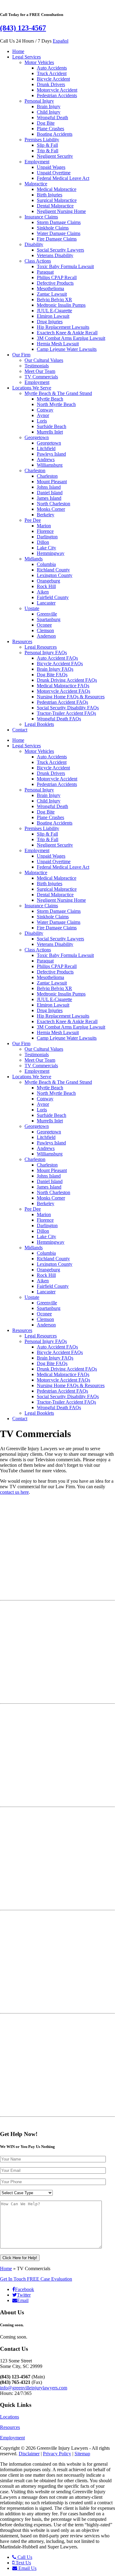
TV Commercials (41, 377)
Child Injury (49, 112)
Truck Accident (52, 73)
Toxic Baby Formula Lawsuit (65, 266)
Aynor (43, 415)
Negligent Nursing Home (61, 211)
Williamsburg (50, 465)
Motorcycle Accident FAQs (63, 691)
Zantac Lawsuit (52, 294)
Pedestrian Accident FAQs (62, 702)
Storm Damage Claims (59, 222)
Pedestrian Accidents (57, 95)
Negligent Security (55, 156)
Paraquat (45, 272)
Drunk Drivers (51, 84)
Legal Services (27, 57)
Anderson (46, 636)
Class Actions (38, 261)
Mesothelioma (50, 288)
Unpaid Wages (51, 167)
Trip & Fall (48, 151)
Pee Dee (33, 520)
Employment (37, 162)
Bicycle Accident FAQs (60, 664)
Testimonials (37, 366)
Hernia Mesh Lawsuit (58, 344)
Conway (45, 410)
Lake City (46, 548)
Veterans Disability (55, 255)
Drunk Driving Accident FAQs (67, 680)
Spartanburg (49, 619)
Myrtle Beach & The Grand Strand (58, 393)
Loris (42, 421)
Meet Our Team (40, 371)
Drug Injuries (50, 322)
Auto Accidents (52, 68)
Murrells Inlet (50, 432)
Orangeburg (48, 581)
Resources (22, 641)
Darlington (47, 537)
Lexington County (55, 575)
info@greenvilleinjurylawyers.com (34, 2388)
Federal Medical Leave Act (63, 178)
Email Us (27, 2568)
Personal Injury (39, 101)
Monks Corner (51, 509)
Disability (34, 244)
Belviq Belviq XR (54, 300)
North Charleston (54, 504)
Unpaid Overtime (54, 173)
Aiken (43, 592)
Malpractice (36, 184)
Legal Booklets (39, 724)
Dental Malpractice (55, 206)
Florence (45, 531)
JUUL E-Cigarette (54, 311)
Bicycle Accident (53, 79)
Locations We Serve (32, 388)
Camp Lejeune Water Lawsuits (67, 349)
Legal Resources (41, 647)
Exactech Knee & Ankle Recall (67, 333)
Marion (44, 526)
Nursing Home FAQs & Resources (71, 697)
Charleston (35, 470)
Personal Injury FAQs (46, 653)
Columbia (46, 564)
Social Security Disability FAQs (68, 708)
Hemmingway (51, 553)
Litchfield (46, 448)
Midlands (34, 559)
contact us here (14, 1492)
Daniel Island (50, 493)
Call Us (24, 2557)
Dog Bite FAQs (52, 675)
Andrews (46, 459)
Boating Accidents (55, 134)
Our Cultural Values (44, 360)
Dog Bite (46, 123)
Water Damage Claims (59, 233)
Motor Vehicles (39, 62)
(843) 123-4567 (23, 28)
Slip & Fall (47, 145)
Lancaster (46, 603)
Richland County (53, 570)
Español (61, 41)
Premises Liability (42, 140)
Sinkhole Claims (53, 228)
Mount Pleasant (52, 482)
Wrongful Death (52, 118)
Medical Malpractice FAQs (63, 686)
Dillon (43, 542)
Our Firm (21, 355)
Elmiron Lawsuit (53, 316)
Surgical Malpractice (57, 200)
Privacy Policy (57, 2454)
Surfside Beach (52, 426)
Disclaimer (29, 2454)
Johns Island (49, 487)
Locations (10, 2417)
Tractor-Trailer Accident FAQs (66, 713)
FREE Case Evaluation (36, 2279)
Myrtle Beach (50, 399)
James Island (49, 498)
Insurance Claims (41, 217)
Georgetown (37, 437)
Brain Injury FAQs (55, 669)
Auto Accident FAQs (57, 658)
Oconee (44, 625)
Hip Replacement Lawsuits (63, 327)
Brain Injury (49, 106)
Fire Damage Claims (57, 239)
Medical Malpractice (57, 189)
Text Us (23, 2563)
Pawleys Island (51, 454)
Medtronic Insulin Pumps (61, 305)
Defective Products (55, 283)
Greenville (47, 614)
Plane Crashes (50, 129)
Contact (20, 730)
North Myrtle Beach (56, 404)
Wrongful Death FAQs (59, 719)
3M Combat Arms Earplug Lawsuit (71, 338)
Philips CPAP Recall (57, 277)
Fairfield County (53, 597)
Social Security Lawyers (60, 250)
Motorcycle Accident (57, 90)
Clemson (45, 630)
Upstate (32, 608)
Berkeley (46, 515)
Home (18, 51)
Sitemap (82, 2454)
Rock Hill (46, 586)
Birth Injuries (50, 195)
